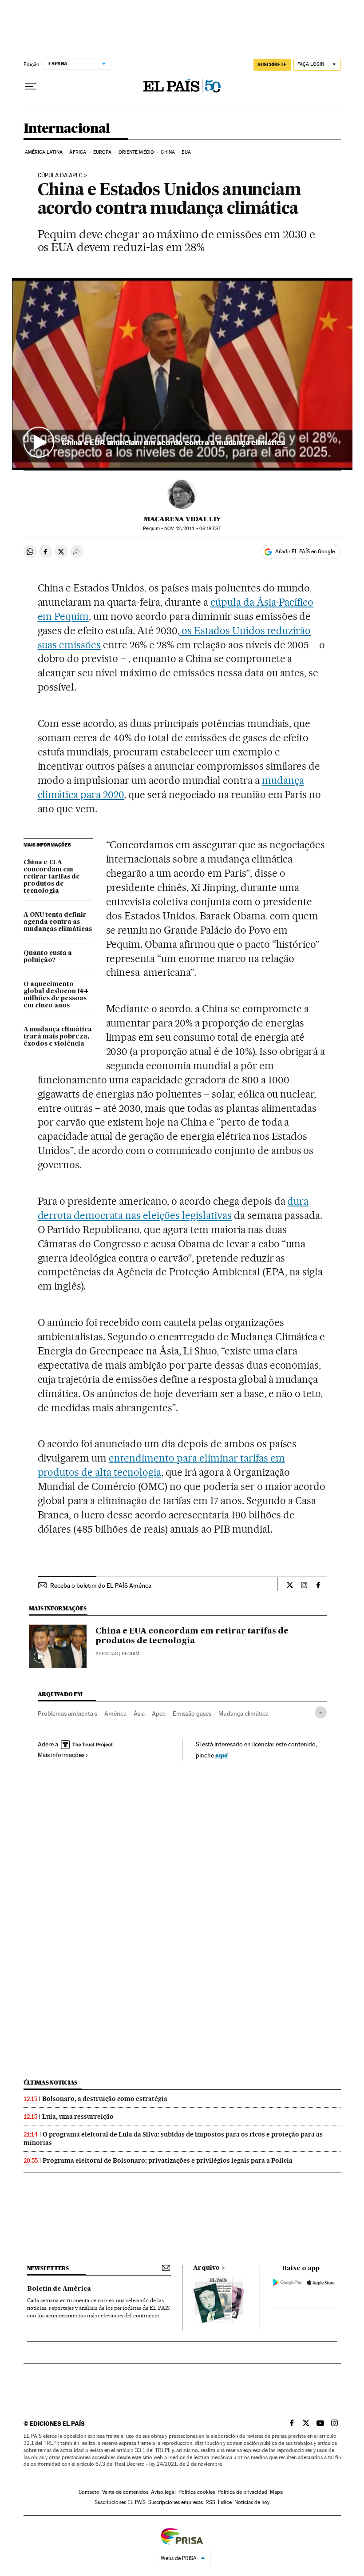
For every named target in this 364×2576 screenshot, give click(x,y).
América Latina (44, 152)
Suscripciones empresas (176, 2502)
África (78, 152)
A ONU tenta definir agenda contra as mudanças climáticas (58, 922)
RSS (210, 2502)
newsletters (48, 2268)
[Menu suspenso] (31, 87)
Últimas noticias (51, 2083)
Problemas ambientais (67, 1713)
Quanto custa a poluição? (48, 957)
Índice (225, 2502)
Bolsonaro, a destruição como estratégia (105, 2099)
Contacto (89, 2492)
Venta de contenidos (125, 2492)
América (115, 1713)
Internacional (67, 129)
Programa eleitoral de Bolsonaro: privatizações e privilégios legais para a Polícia (168, 2161)
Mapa (276, 2492)
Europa (103, 152)
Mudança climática (243, 1713)
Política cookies (197, 2492)
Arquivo (206, 2268)
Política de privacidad (242, 2492)
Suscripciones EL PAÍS (120, 2502)
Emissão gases (192, 1713)
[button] (182, 374)
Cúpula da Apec (60, 176)
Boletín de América (59, 2289)
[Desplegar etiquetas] (321, 1712)
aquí (222, 1755)
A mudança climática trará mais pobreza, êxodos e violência (58, 1037)
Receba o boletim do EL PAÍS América (101, 1586)
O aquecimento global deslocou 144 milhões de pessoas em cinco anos (56, 995)
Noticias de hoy (252, 2502)
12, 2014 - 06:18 (192, 529)
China (168, 152)
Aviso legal (163, 2492)
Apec (159, 1713)
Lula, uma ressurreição (78, 2117)
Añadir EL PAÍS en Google (305, 551)
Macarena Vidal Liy (182, 519)
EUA (186, 152)
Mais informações (61, 1755)
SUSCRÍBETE (272, 64)
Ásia (139, 1713)
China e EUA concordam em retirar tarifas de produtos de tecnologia (52, 877)
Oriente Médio (136, 152)
